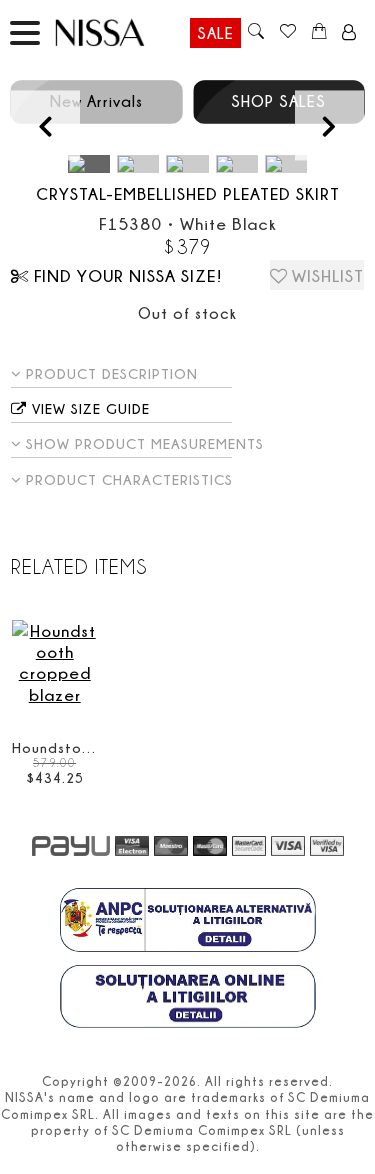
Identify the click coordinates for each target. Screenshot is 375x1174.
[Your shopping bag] (319, 33)
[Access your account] (349, 33)
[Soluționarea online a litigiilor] (188, 999)
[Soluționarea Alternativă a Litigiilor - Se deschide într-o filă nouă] (188, 922)
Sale (215, 33)
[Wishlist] (287, 33)
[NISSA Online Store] (119, 32)
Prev (45, 125)
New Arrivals (96, 101)
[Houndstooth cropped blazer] (54, 662)
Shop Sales (278, 101)
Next (329, 125)
